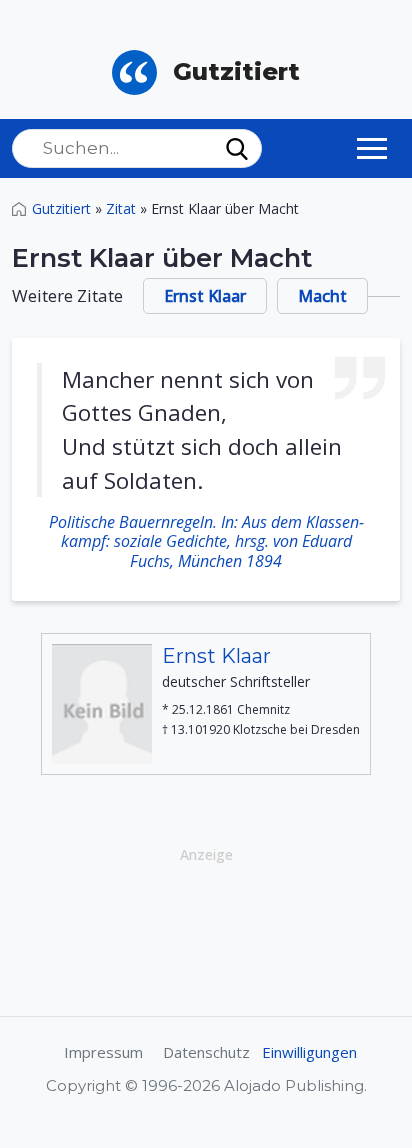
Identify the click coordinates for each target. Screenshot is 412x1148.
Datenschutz (206, 1052)
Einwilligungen (309, 1052)
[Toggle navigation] (372, 148)
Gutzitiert (61, 208)
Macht (322, 296)
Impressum (103, 1052)
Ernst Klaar (205, 296)
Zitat (121, 208)
